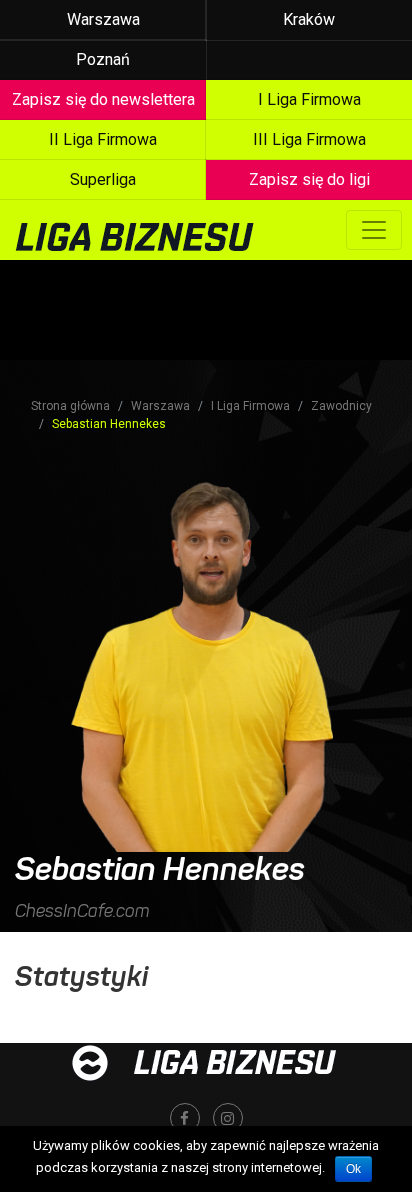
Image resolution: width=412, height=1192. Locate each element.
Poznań (103, 59)
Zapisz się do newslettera (103, 99)
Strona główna (70, 406)
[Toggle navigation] (374, 230)
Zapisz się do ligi (309, 179)
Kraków (309, 19)
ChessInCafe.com (82, 911)
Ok (353, 1169)
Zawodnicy (341, 406)
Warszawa (103, 19)
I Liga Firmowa (250, 406)
